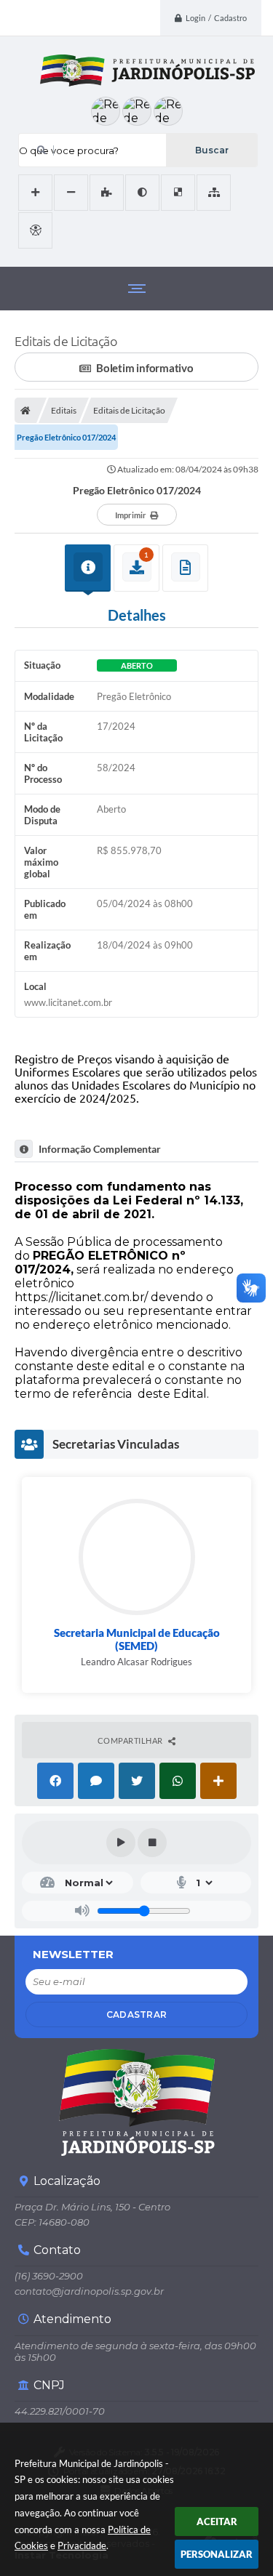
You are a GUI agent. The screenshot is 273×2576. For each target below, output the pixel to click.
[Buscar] (211, 150)
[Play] (121, 1843)
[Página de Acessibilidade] (35, 230)
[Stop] (152, 1843)
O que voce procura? (69, 150)
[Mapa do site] (214, 193)
